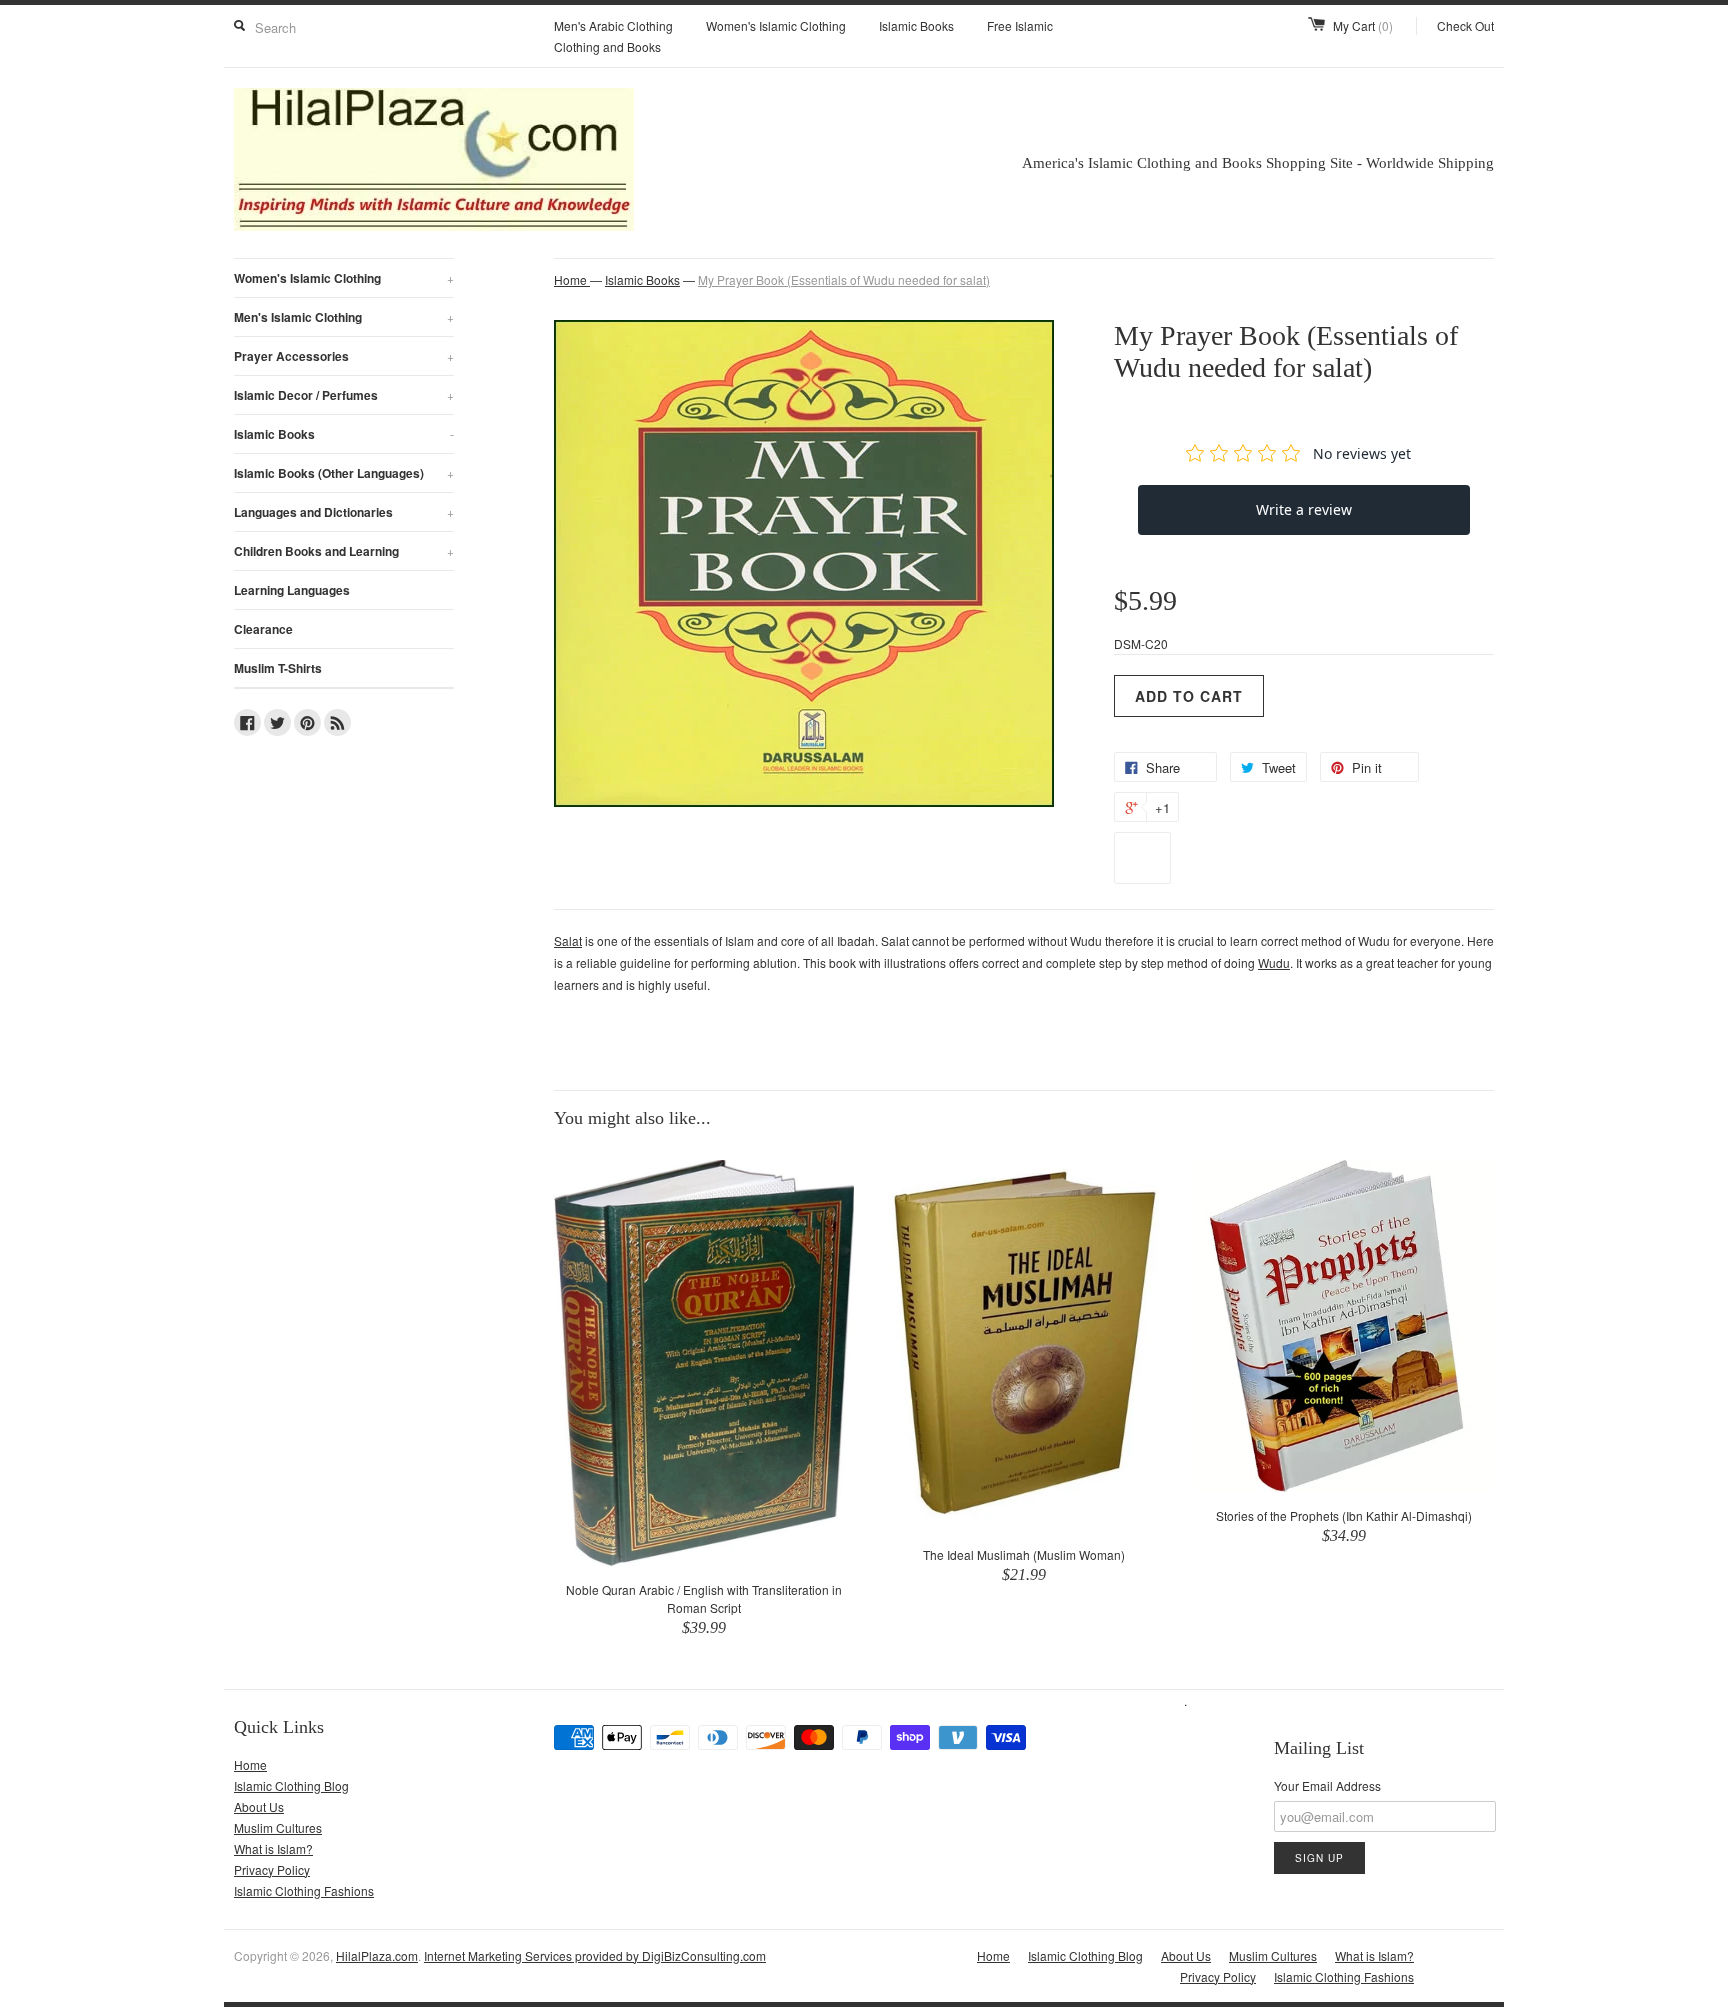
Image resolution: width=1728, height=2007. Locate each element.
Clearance (263, 629)
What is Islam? (273, 1848)
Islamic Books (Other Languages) (344, 473)
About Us (259, 1806)
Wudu (1274, 962)
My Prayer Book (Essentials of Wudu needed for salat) (844, 279)
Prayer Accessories (344, 356)
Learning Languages (292, 590)
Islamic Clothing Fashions (304, 1890)
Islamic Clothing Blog (291, 1785)
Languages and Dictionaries (344, 512)
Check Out (1465, 25)
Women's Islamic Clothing (776, 25)
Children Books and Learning (344, 551)
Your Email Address (1327, 1785)
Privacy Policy (272, 1869)
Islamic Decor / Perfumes (344, 395)
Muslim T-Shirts (278, 668)
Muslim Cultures (278, 1827)
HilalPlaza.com (377, 1955)
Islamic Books (916, 25)
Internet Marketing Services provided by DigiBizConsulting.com (595, 1955)
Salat (568, 940)
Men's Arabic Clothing (613, 25)
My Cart (1363, 25)
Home (250, 1764)
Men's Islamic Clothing (344, 317)
